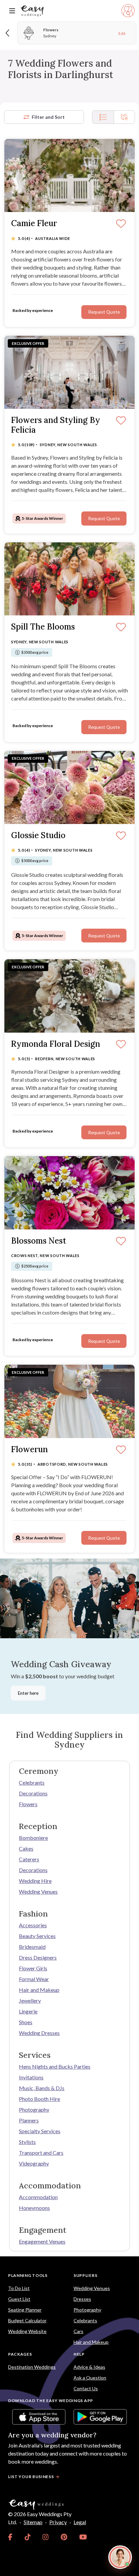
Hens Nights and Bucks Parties (55, 2066)
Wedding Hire (35, 1881)
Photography (34, 2109)
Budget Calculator (27, 2320)
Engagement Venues (42, 2241)
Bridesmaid (32, 1947)
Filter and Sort (48, 117)
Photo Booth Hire (39, 2099)
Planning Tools (28, 2275)
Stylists (27, 2142)
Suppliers (85, 2275)
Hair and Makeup (39, 1990)
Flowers (28, 1804)
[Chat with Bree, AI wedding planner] (120, 2557)
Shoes (26, 2022)
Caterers (29, 1859)
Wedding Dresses (39, 2033)
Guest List (19, 2299)
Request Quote (104, 312)
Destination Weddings (32, 2367)
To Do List (19, 2288)
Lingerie (28, 2011)
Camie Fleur (34, 224)
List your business (31, 2477)
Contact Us (86, 2388)
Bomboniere (33, 1838)
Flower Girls (33, 1968)
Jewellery (30, 2000)
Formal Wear (34, 1979)
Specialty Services (40, 2131)
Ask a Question (90, 2378)
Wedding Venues (38, 1891)
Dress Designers (38, 1957)
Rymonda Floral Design (56, 1044)
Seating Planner (25, 2310)
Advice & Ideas (89, 2367)
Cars (78, 2331)
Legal (80, 2522)
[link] (10, 2537)
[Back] (8, 33)
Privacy (58, 2522)
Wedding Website (27, 2331)
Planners (29, 2120)
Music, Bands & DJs (42, 2088)
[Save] (121, 224)
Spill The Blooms (43, 627)
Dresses (82, 2299)
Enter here (28, 1693)
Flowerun (30, 1450)
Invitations (31, 2077)
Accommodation (38, 2197)
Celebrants (32, 1782)
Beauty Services (37, 1936)
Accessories (33, 1925)
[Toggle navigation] (12, 11)
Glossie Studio (38, 836)
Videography (34, 2163)
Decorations (33, 1793)
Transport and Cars (41, 2153)
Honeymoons (34, 2208)
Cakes (26, 1848)
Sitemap (33, 2522)
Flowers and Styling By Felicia (56, 425)
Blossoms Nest (39, 1241)
